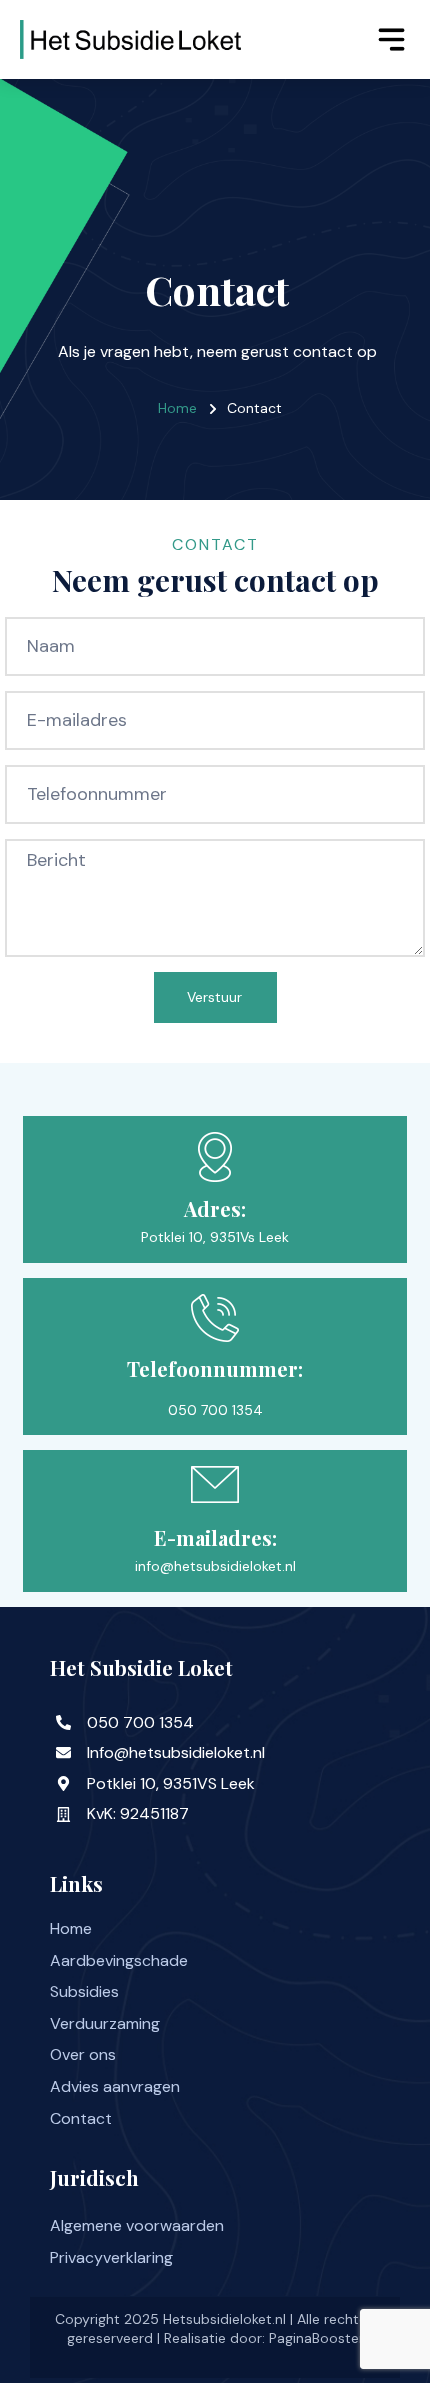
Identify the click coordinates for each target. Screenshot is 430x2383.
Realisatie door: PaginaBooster (264, 2338)
